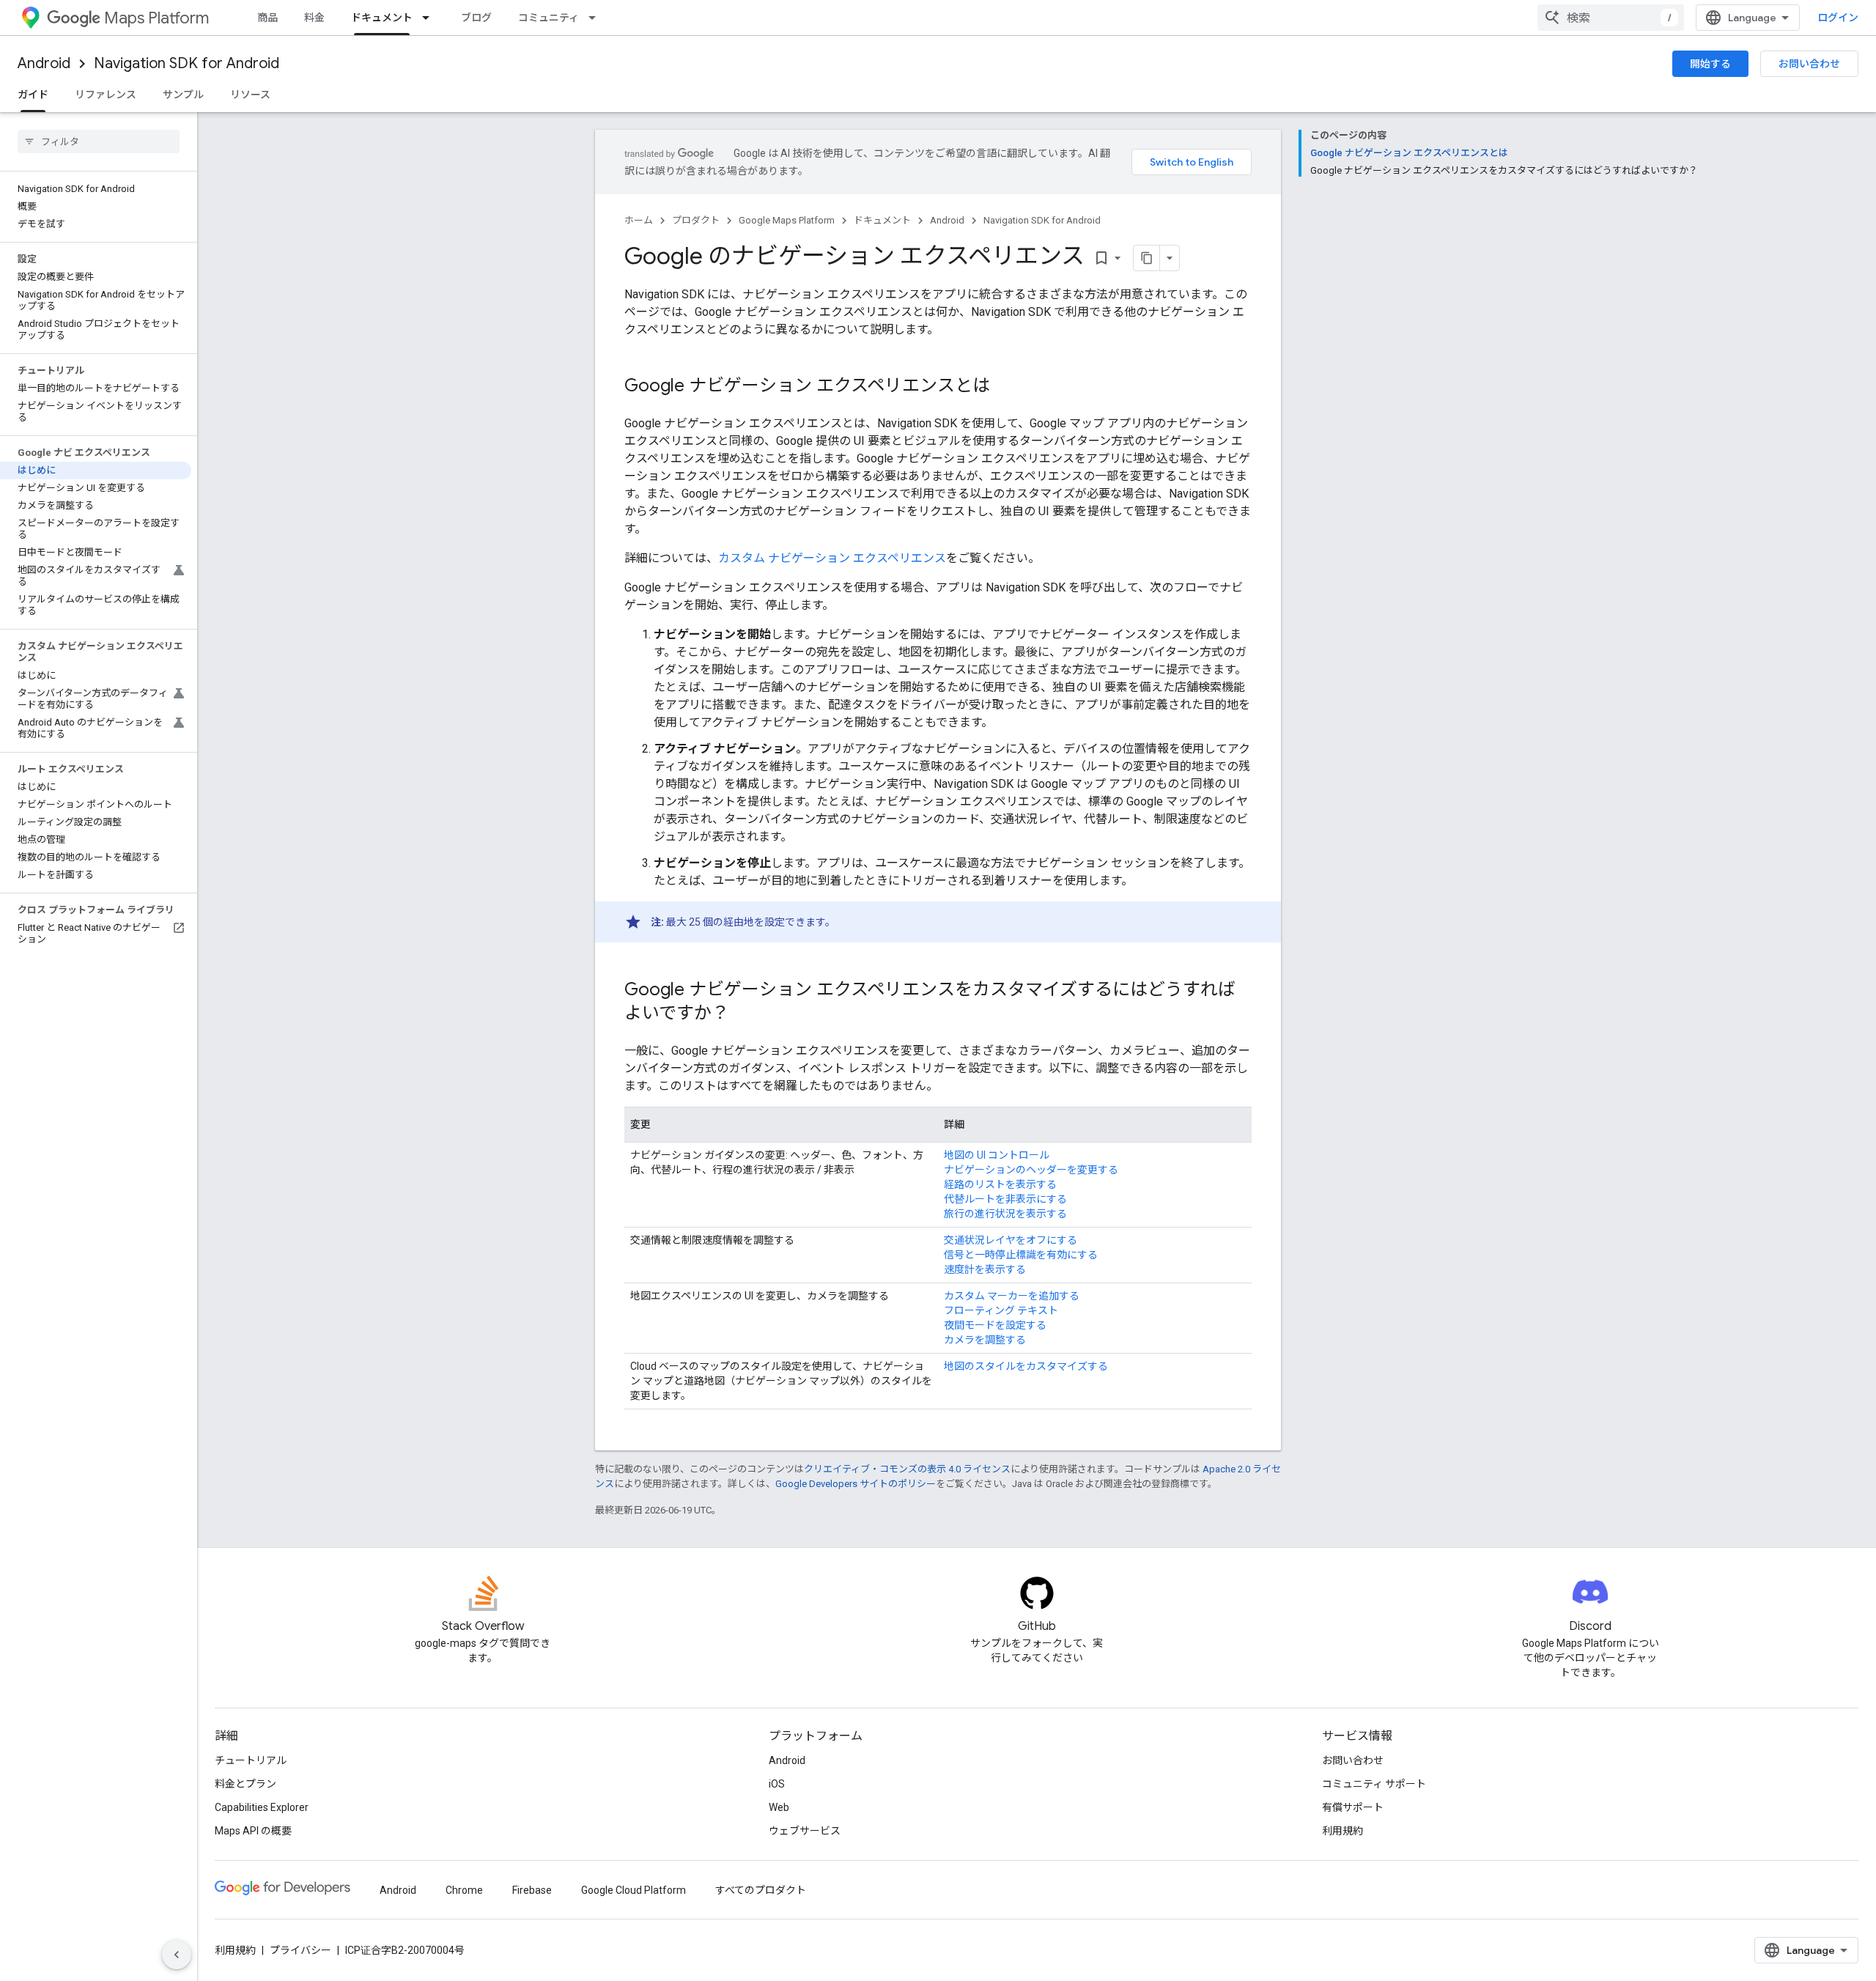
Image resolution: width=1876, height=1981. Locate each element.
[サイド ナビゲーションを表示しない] (177, 1955)
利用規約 (1343, 1831)
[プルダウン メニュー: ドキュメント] (430, 18)
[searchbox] (99, 141)
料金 (314, 18)
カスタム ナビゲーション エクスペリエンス (832, 558)
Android (44, 63)
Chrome (464, 1890)
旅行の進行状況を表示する (1005, 1214)
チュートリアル (251, 1760)
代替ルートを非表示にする (1005, 1199)
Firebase (532, 1890)
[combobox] (1611, 18)
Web (779, 1807)
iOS (777, 1784)
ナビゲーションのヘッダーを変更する (1031, 1170)
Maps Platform (156, 18)
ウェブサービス (805, 1831)
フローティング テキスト (1001, 1310)
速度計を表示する (985, 1269)
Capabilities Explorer (262, 1807)
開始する (1710, 64)
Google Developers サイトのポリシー (856, 1484)
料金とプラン (245, 1784)
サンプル (183, 95)
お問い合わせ (1809, 64)
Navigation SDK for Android (187, 63)
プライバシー (300, 1950)
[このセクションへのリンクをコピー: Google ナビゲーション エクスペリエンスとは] (1005, 387)
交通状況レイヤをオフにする (1011, 1240)
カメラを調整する (985, 1340)
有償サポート (1353, 1807)
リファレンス (106, 95)
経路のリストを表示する (1000, 1184)
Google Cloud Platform (634, 1890)
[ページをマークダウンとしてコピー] (1147, 258)
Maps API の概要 (253, 1831)
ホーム (639, 220)
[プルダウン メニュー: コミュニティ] (597, 18)
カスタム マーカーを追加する (1012, 1296)
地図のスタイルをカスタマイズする (1026, 1366)
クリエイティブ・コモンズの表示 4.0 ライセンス (907, 1469)
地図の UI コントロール (997, 1155)
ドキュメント (382, 18)
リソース (250, 95)
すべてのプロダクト (761, 1890)
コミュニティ (549, 18)
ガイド (33, 95)
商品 (267, 18)
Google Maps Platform (787, 220)
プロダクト (696, 220)
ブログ (476, 18)
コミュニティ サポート (1374, 1784)
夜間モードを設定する (995, 1325)
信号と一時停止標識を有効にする (1021, 1255)
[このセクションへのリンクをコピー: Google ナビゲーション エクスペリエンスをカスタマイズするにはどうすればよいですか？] (744, 1014)
